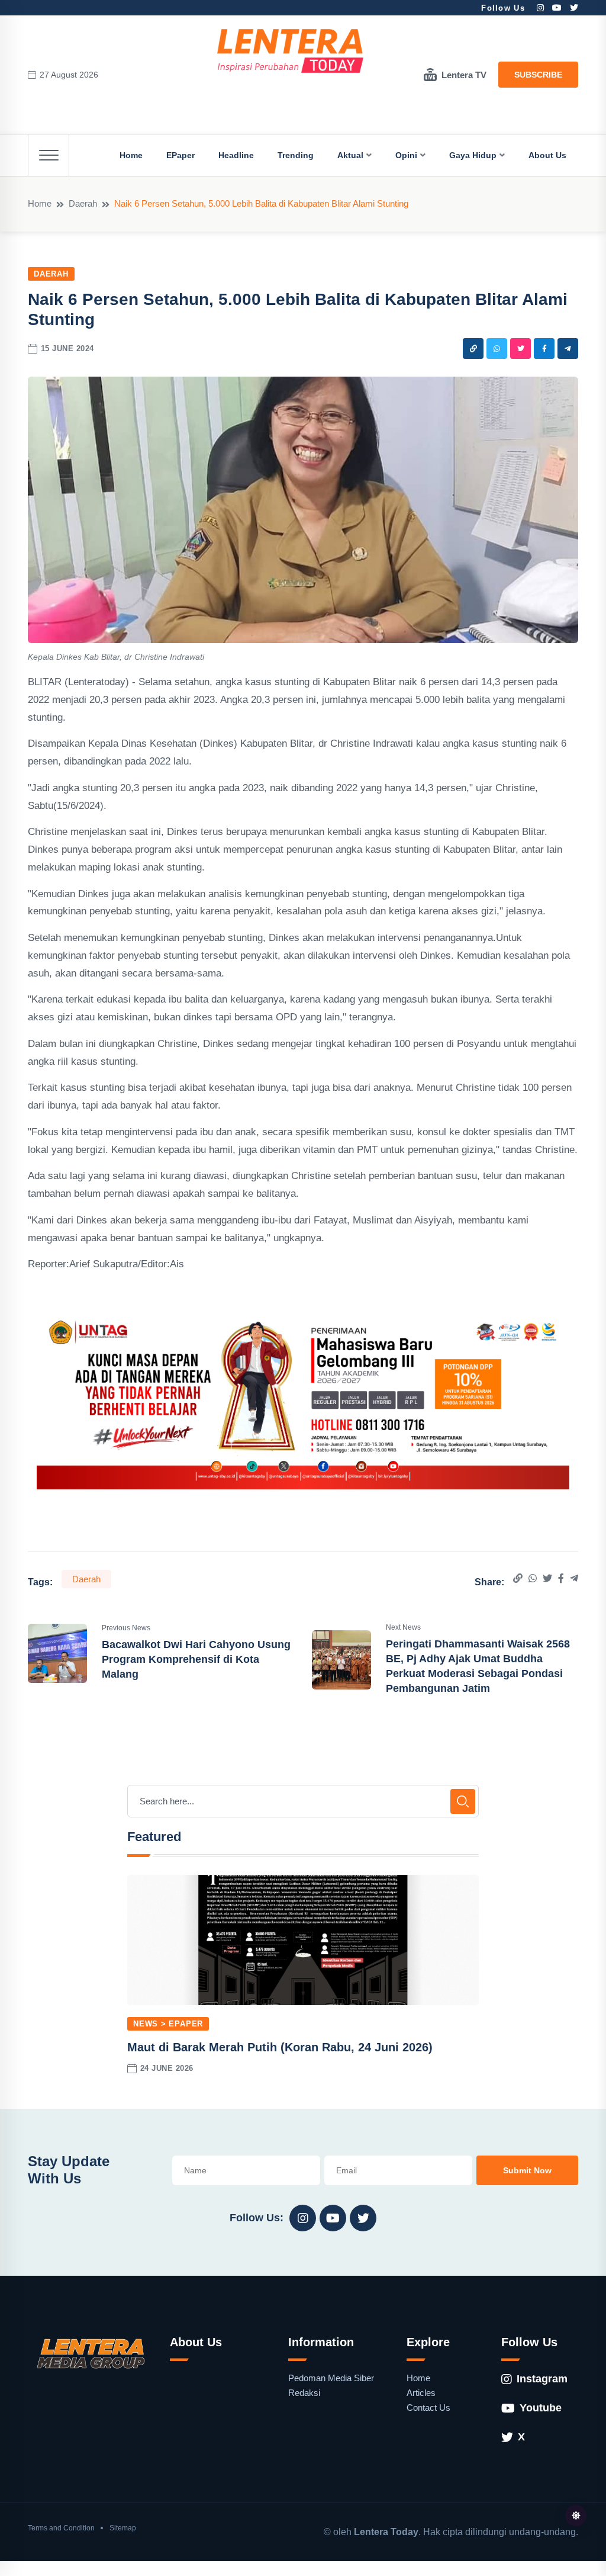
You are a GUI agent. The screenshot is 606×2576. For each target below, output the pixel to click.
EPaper (180, 155)
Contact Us (428, 2408)
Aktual (350, 155)
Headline (236, 155)
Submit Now (527, 2170)
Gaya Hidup (473, 155)
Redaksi (304, 2393)
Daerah (83, 203)
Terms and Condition (61, 2528)
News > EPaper (168, 2024)
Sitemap (123, 2528)
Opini (406, 155)
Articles (421, 2393)
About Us (547, 155)
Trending (296, 155)
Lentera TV (464, 75)
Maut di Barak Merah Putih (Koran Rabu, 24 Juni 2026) (280, 2047)
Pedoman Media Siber (331, 2378)
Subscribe (538, 75)
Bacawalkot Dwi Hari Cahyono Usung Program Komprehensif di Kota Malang (196, 1659)
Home (131, 155)
